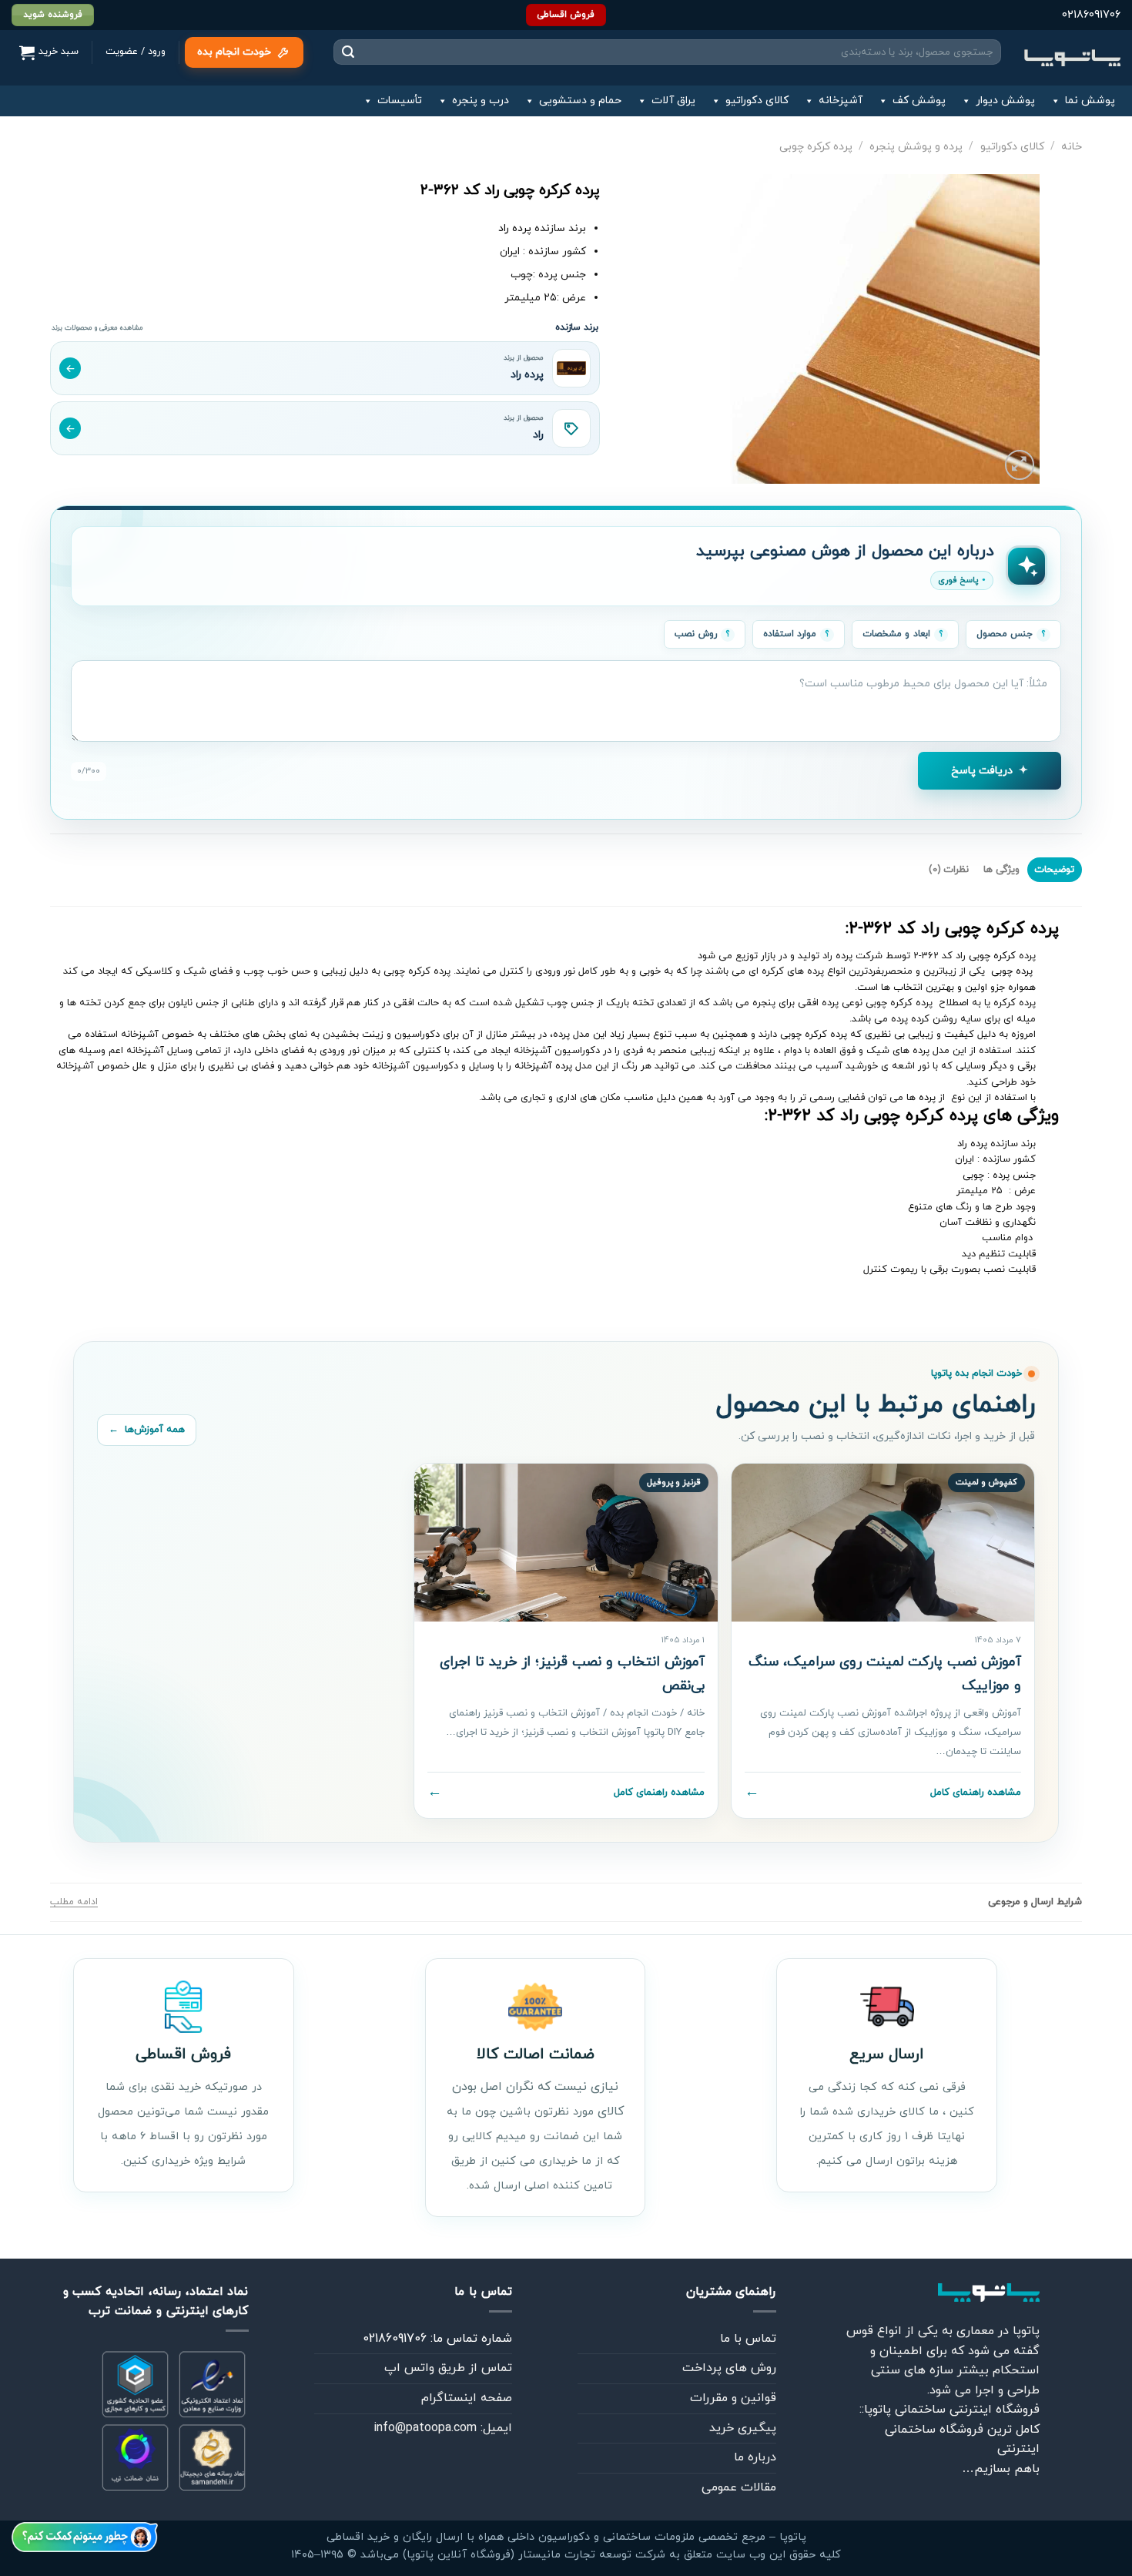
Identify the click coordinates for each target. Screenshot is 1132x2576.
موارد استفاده (790, 634)
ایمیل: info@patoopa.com (443, 2428)
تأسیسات (400, 101)
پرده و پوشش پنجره (916, 147)
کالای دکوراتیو (757, 101)
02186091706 (1091, 15)
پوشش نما (1090, 101)
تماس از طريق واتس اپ (448, 2368)
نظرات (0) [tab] (949, 870)
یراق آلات (673, 101)
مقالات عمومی (739, 2487)
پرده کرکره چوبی (816, 147)
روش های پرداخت (729, 2368)
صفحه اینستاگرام (467, 2398)
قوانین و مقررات (733, 2398)
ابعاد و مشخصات (896, 634)
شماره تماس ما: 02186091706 (437, 2339)
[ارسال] (348, 52)
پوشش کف (919, 101)
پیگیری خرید (743, 2428)
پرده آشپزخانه (543, 1066)
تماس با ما (748, 2339)
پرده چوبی (1013, 971)
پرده (927, 1098)
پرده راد (515, 228)
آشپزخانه (841, 101)
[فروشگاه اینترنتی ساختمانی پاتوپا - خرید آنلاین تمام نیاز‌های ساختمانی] (1072, 57)
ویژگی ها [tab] (1001, 870)
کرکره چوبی (992, 956)
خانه (1072, 147)
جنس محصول (1005, 634)
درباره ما (755, 2457)
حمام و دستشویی (580, 101)
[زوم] (1020, 465)
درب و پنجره (481, 101)
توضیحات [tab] (1054, 870)
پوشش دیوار (1005, 101)
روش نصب (695, 634)
